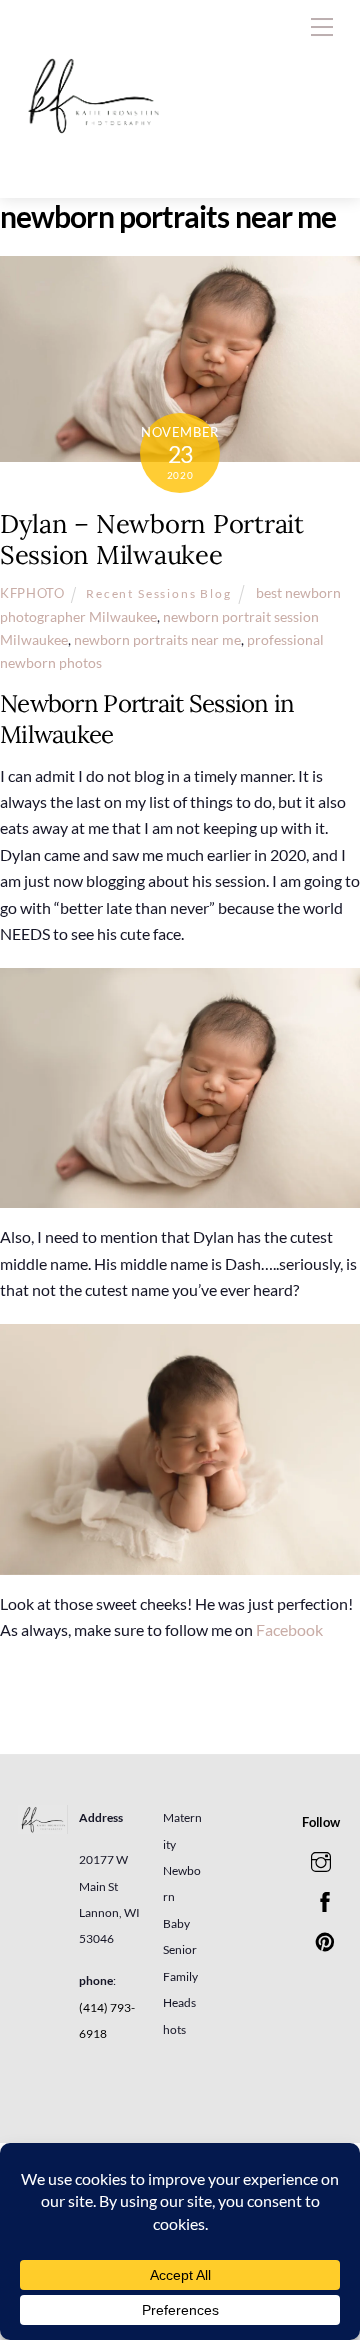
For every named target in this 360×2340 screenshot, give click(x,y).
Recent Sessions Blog (159, 593)
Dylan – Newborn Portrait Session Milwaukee (152, 539)
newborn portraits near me (157, 639)
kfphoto (32, 593)
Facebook (291, 1629)
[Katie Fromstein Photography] (93, 161)
